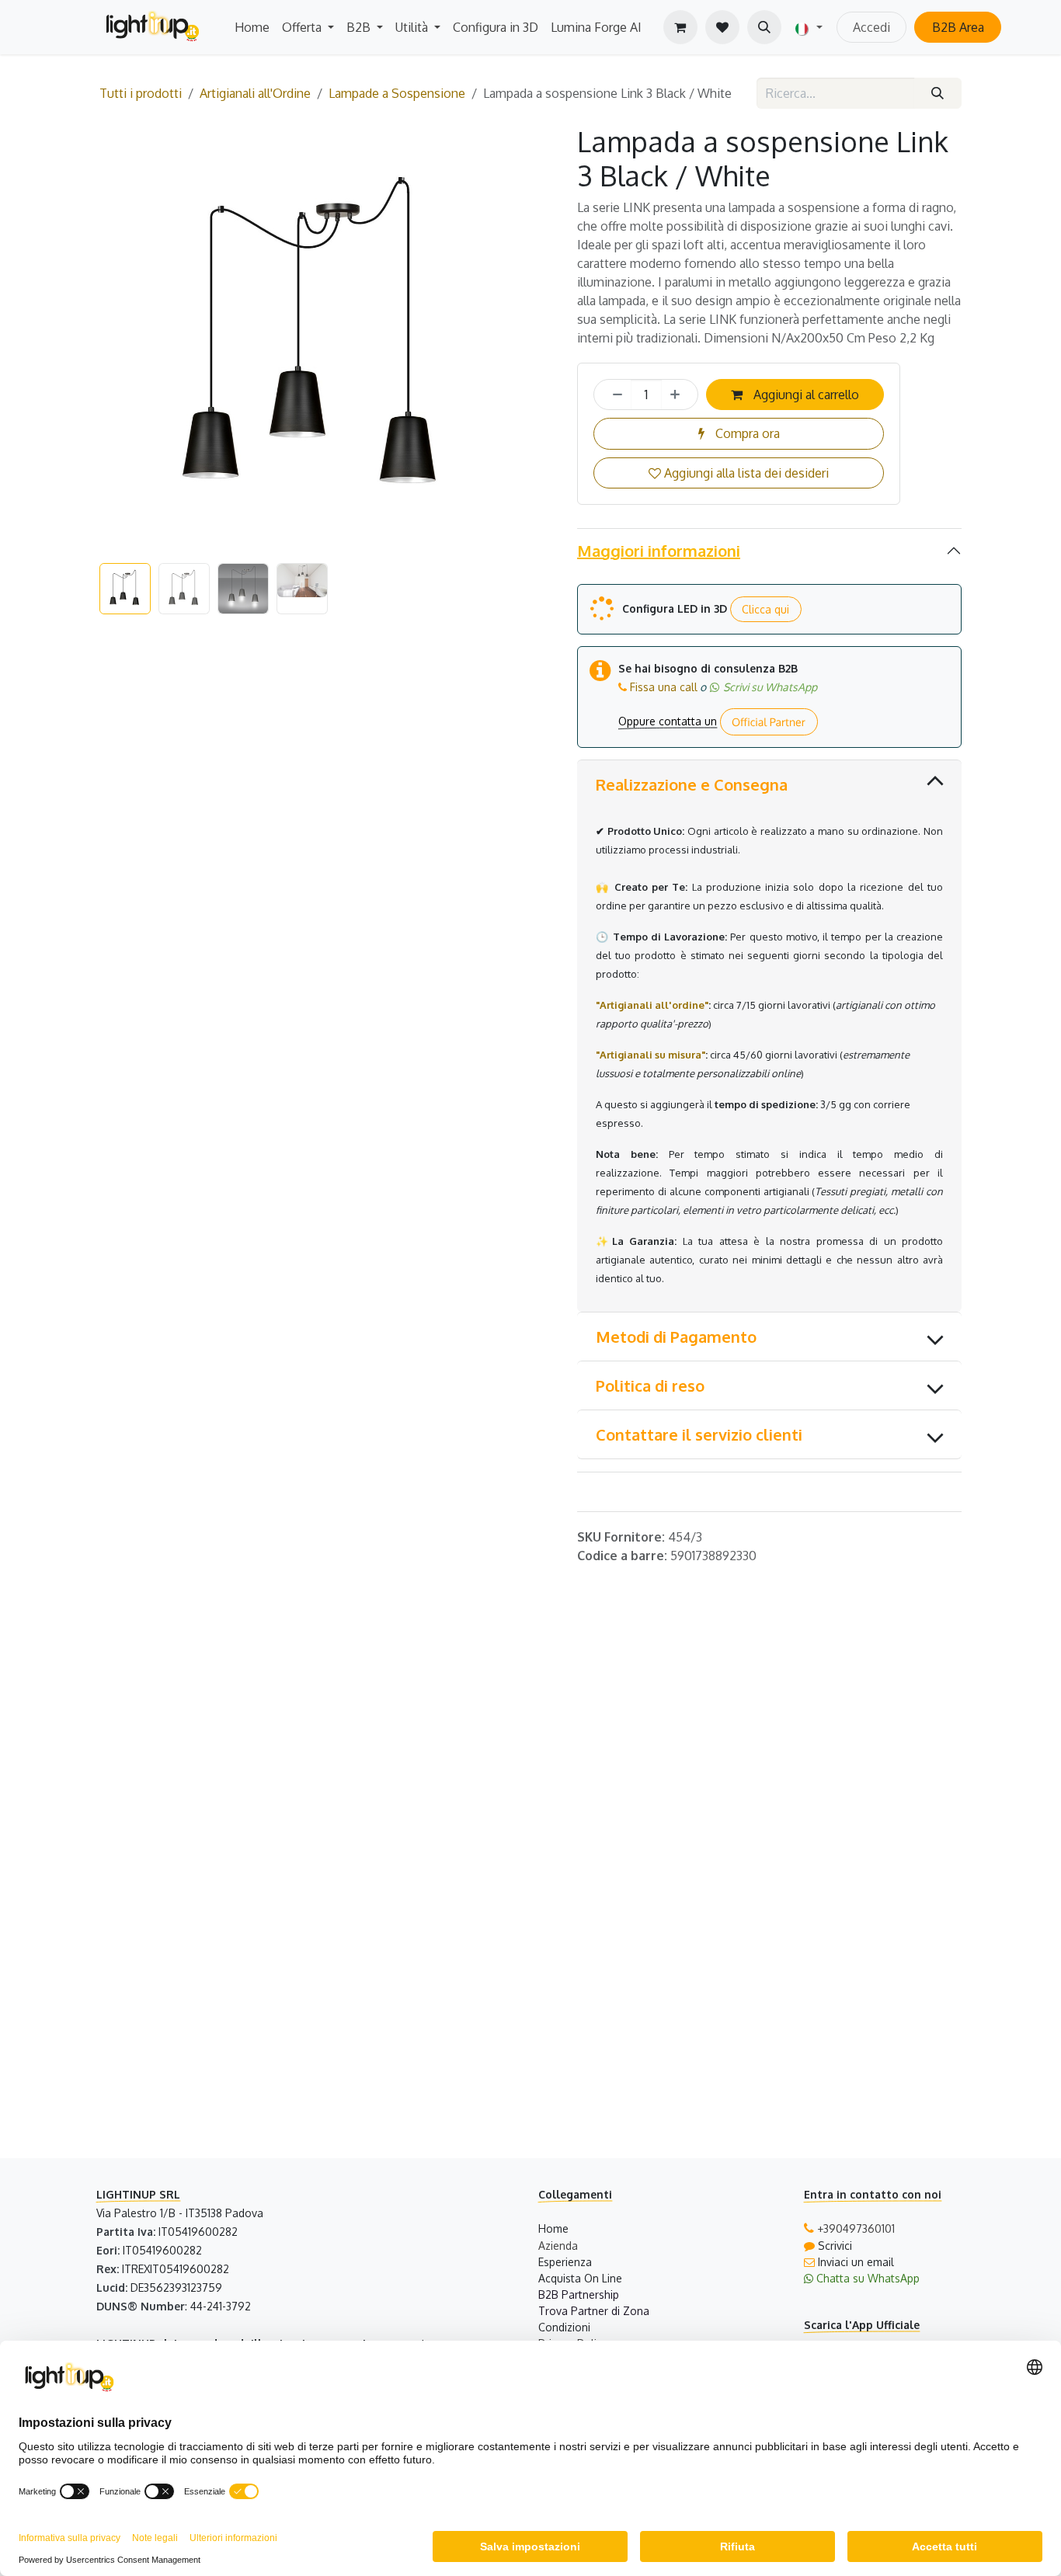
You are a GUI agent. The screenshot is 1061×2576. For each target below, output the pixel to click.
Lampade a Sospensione (397, 93)
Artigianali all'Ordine (255, 93)
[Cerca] (938, 93)
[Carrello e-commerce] (680, 27)
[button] (764, 27)
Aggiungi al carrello (805, 395)
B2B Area (958, 27)
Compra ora (746, 433)
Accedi (871, 27)
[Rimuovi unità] (613, 395)
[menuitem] (252, 27)
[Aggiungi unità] (680, 395)
